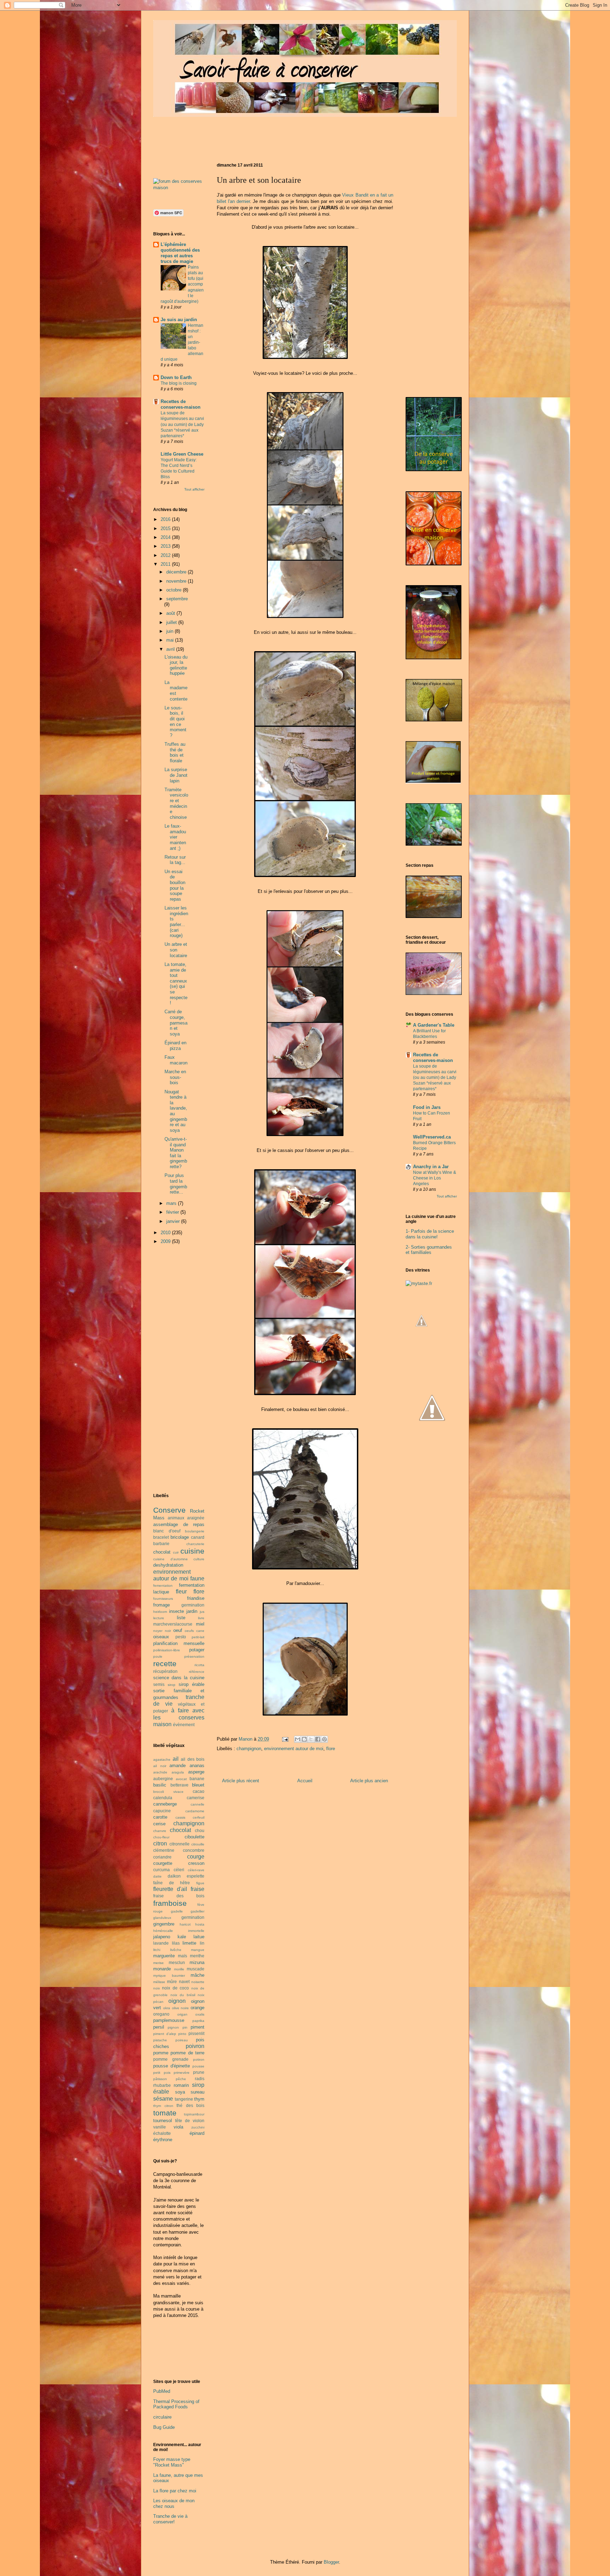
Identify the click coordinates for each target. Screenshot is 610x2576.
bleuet (198, 1785)
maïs (183, 1956)
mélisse (159, 1982)
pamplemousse (169, 2020)
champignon (249, 1749)
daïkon (174, 1876)
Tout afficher (194, 489)
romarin (181, 2085)
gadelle (177, 1911)
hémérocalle (163, 1931)
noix (157, 1988)
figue (200, 1883)
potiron (199, 2059)
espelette (196, 1876)
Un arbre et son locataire (176, 950)
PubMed (162, 2391)
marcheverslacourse (173, 1624)
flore (331, 1749)
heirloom (160, 1612)
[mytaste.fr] (419, 1283)
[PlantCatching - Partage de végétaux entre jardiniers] (432, 1457)
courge (196, 1857)
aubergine (163, 1779)
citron (160, 1844)
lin (202, 1943)
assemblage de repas (179, 1524)
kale (182, 1937)
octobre (175, 590)
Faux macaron (176, 1060)
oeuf (178, 1630)
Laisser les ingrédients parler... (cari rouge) (176, 922)
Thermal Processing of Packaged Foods (176, 2404)
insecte (177, 1611)
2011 (166, 564)
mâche (198, 1975)
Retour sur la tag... (175, 860)
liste (181, 1618)
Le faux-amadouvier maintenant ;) (175, 837)
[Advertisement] (282, 137)
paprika (198, 2021)
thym (199, 2099)
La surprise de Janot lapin (176, 775)
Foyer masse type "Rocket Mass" (172, 2462)
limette (189, 1943)
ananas (197, 1766)
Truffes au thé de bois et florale (175, 752)
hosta (200, 1924)
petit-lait (198, 1637)
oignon (177, 2001)
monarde (162, 1969)
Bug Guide (164, 2427)
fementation (163, 1586)
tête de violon (190, 2121)
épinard (197, 2133)
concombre (194, 1850)
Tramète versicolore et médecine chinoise (176, 803)
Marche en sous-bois (175, 1077)
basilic (160, 1785)
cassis (180, 1817)
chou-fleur (161, 1837)
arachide (160, 1772)
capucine (162, 1811)
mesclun (177, 1962)
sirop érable (192, 1684)
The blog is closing (179, 383)
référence (197, 1672)
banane (197, 1779)
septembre (177, 599)
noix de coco (175, 1988)
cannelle (198, 1804)
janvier (174, 1221)
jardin (192, 1611)
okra (167, 2008)
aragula (178, 1772)
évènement (184, 1725)
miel (200, 1624)
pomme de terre (187, 2053)
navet (184, 1981)
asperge (196, 1772)
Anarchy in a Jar (431, 1167)
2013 (166, 546)
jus (202, 1612)
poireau (182, 2040)
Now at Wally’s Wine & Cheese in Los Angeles (435, 1178)
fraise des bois (179, 1896)
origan (182, 2014)
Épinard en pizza (175, 1046)
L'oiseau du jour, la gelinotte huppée (176, 665)
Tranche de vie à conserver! (170, 2519)
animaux (176, 1518)
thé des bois (190, 2105)
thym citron (163, 2106)
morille (179, 1969)
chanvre (160, 1831)
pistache (160, 2040)
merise (159, 1963)
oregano (161, 2014)
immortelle (196, 1931)
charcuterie (195, 1544)
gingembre (164, 1924)
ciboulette (195, 1837)
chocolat (162, 1552)
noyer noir (162, 1631)
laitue (199, 1937)
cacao (199, 1791)
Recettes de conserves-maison (181, 404)
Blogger (331, 2562)
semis (159, 1684)
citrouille (198, 1844)
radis (200, 2079)
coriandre (162, 1857)
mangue (198, 1950)
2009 (166, 1241)
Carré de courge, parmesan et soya (176, 1023)
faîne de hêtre (172, 1883)
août (171, 613)
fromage (162, 1605)
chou (200, 1830)
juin (171, 631)
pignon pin (177, 2027)
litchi (157, 1950)
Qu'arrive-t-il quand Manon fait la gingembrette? (176, 1153)
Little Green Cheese (182, 454)
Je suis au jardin (179, 320)
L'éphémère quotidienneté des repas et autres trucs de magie (180, 253)
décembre (177, 572)
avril (171, 649)
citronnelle (180, 1844)
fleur (181, 1592)
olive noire (181, 2008)
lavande (161, 1943)
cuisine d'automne (171, 1559)
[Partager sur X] (311, 1739)
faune (197, 1578)
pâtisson (160, 2079)
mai (171, 640)
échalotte (162, 2133)
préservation (194, 1656)
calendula (163, 1798)
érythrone (163, 2140)
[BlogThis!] (304, 1739)
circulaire (162, 2417)
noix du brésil (183, 1995)
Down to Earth (176, 377)
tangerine (184, 2099)
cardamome (195, 1811)
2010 (166, 1233)
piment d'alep (165, 2034)
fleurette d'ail (170, 1889)
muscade (196, 1969)
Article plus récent (241, 1781)
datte (157, 1876)
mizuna (197, 1962)
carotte (160, 1817)
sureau (198, 2092)
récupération (165, 1671)
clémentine (164, 1850)
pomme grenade (171, 2059)
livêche (176, 1950)
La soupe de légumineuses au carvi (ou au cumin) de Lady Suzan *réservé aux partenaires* (182, 424)
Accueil (305, 1781)
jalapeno (162, 1937)
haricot (185, 1924)
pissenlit (196, 2033)
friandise (196, 1598)
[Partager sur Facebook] (318, 1739)
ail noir (160, 1766)
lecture (159, 1618)
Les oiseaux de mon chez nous (174, 2503)
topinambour (194, 2114)
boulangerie (195, 1531)
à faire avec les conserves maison (179, 1717)
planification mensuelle (179, 1643)
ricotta (199, 1665)
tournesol (163, 2121)
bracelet (161, 1537)
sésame (163, 2099)
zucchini (198, 2127)
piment (198, 2027)
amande (178, 1766)
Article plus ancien (369, 1781)
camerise (196, 1798)
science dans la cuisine (179, 1678)
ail (176, 1759)
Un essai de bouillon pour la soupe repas (175, 885)
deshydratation (168, 1565)
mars (172, 1203)
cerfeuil (199, 1817)
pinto (182, 2034)
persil (159, 2027)
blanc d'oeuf (167, 1531)
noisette (198, 1982)
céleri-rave (196, 1870)
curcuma (162, 1870)
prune (199, 2072)
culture (199, 1559)
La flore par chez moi (175, 2491)
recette (165, 1664)
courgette (163, 1863)
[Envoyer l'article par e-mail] (285, 1739)
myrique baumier (169, 1975)
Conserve (169, 1510)
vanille (160, 2127)
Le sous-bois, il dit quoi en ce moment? (175, 722)
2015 (166, 529)
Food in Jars (427, 1107)
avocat (181, 1779)
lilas (176, 1943)
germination (193, 1605)
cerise (159, 1824)
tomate (165, 2113)
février (173, 1212)
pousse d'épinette (172, 2066)
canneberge (165, 1804)
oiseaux (161, 1637)
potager (197, 1650)
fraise (198, 1889)
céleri (179, 1870)
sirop (172, 1685)
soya (180, 2092)
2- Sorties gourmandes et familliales (429, 1250)
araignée (196, 1518)
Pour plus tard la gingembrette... (176, 1184)
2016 (166, 519)
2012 (166, 555)
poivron (195, 2046)
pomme (161, 2053)
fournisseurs (163, 1599)
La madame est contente (176, 691)
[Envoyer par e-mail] (298, 1739)
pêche (181, 2079)
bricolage (180, 1537)
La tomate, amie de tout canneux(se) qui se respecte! (176, 984)
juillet (172, 622)
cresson (196, 1863)
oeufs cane (195, 1631)
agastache (162, 1760)
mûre (172, 1981)
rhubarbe (162, 2085)
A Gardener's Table (434, 1025)
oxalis (200, 2014)
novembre (177, 581)
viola (178, 2127)
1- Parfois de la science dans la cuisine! (430, 1234)
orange (198, 2008)
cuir (176, 1552)
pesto (181, 1637)
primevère (182, 2073)
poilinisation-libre (167, 1650)
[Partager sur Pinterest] (324, 1739)
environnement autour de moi (294, 1749)
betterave (180, 1785)
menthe (197, 1956)
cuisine (192, 1551)
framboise (170, 1903)
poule (158, 1656)
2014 (166, 537)
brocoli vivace (168, 1792)
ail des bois (193, 1759)
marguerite (164, 1956)
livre (201, 1618)
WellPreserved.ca (432, 1137)
